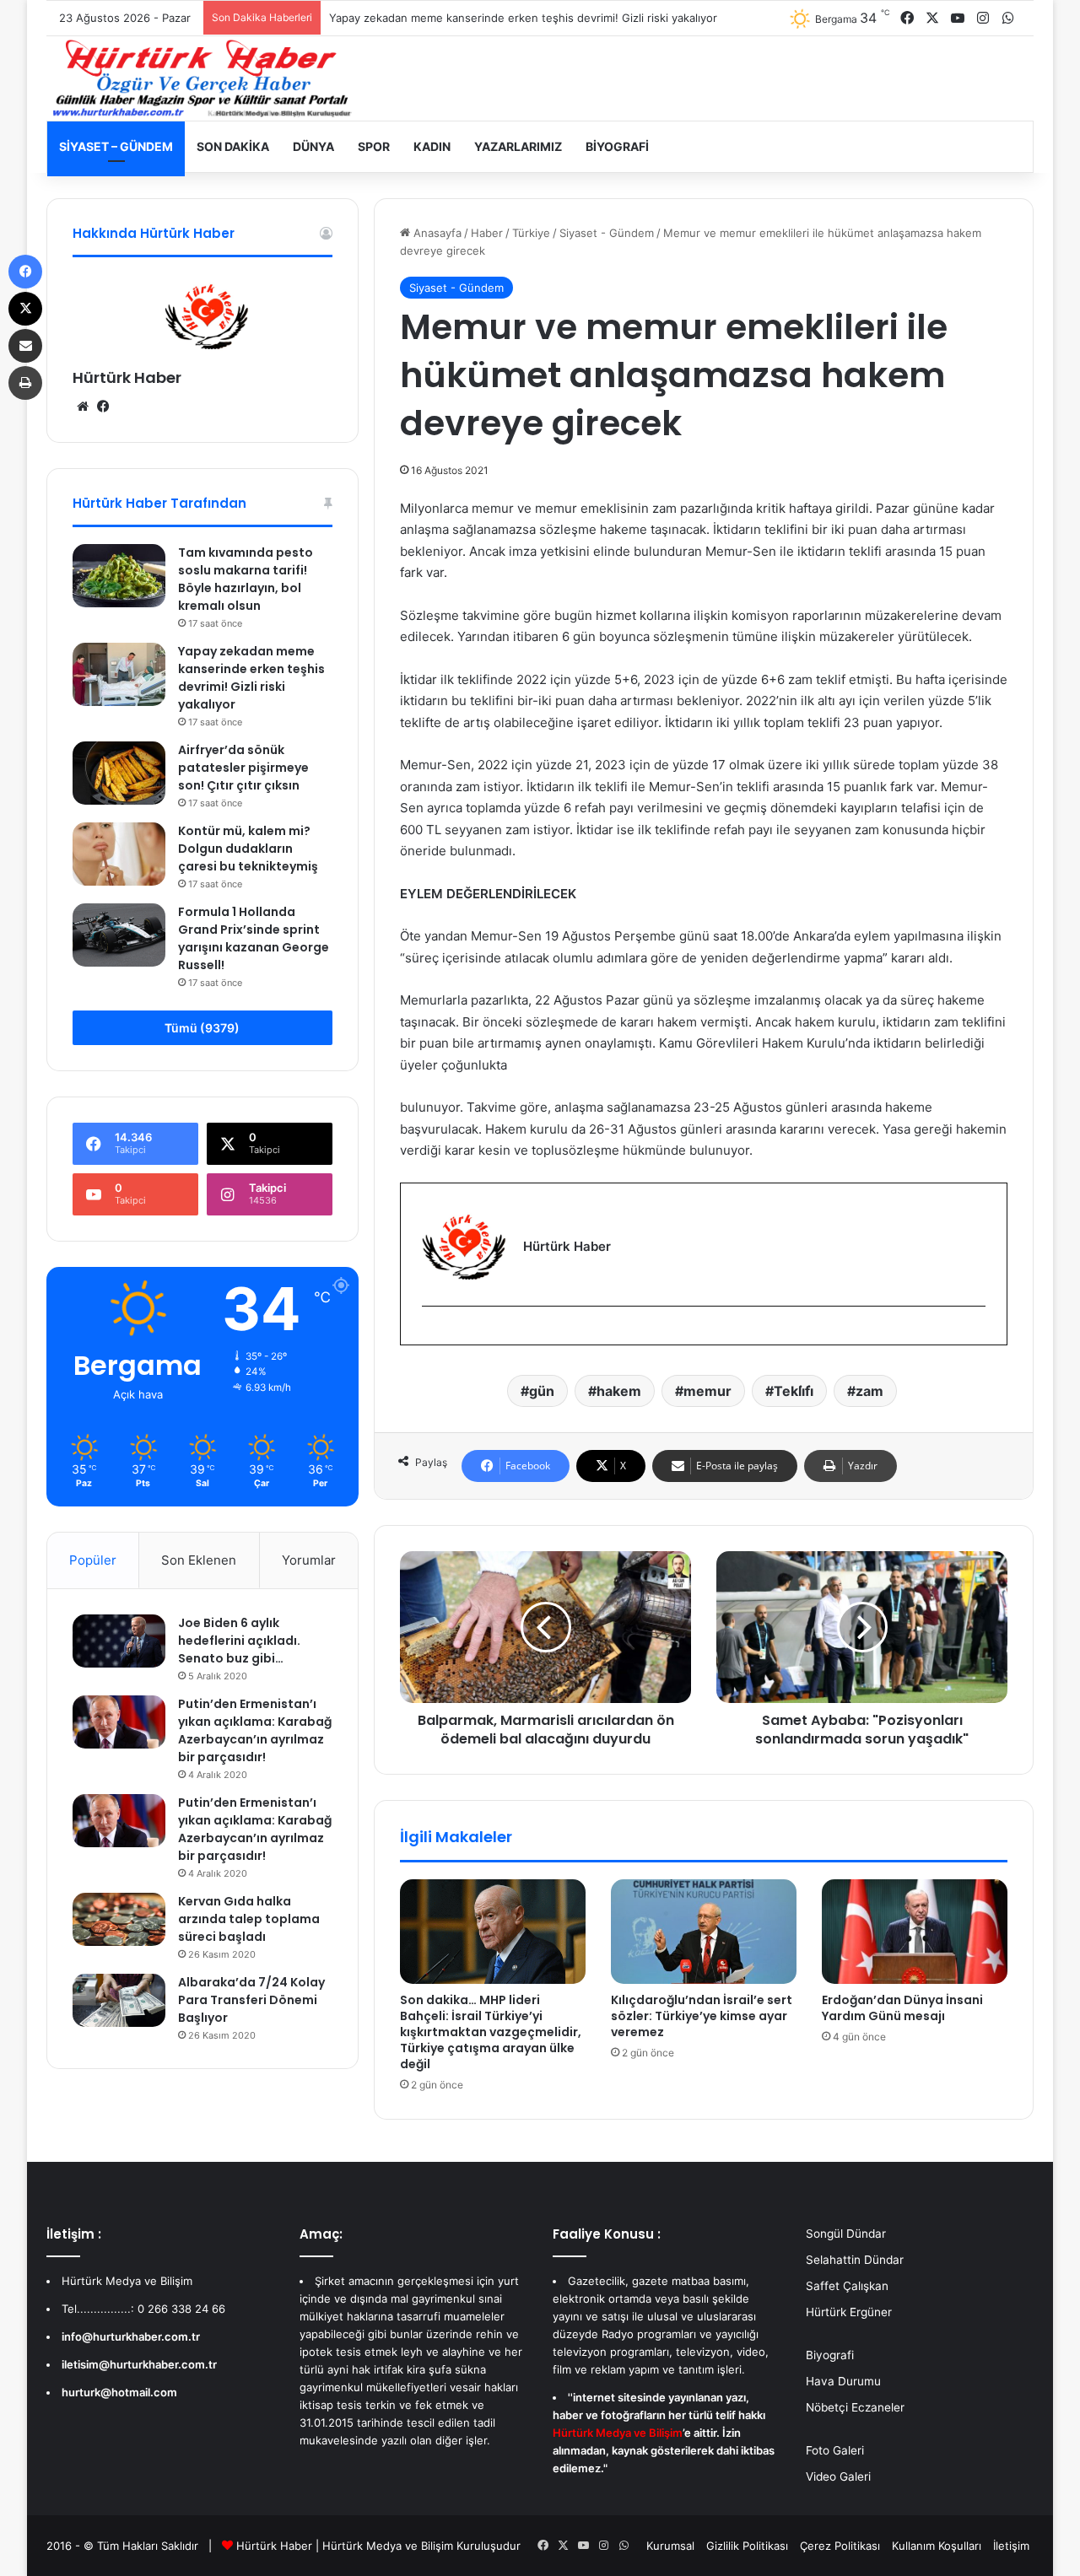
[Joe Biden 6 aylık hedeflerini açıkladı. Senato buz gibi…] (119, 1641)
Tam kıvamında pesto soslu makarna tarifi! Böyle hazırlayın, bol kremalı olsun (246, 579)
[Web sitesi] (83, 407)
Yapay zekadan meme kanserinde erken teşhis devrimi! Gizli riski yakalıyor (523, 18)
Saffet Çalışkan (847, 2286)
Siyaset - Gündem (607, 233)
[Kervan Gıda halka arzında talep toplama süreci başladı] (119, 1919)
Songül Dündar (846, 2234)
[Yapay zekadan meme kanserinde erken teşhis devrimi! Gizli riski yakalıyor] (119, 674)
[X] (25, 309)
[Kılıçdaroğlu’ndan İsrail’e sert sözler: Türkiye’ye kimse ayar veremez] (704, 1932)
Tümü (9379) (202, 1028)
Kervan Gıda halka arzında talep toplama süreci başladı (249, 1919)
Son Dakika (233, 146)
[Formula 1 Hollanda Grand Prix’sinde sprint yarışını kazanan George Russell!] (119, 935)
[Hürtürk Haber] (202, 78)
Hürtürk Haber (127, 377)
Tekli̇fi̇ (794, 1391)
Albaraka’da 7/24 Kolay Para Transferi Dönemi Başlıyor (251, 2000)
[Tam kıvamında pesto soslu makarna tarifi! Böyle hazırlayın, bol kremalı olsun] (119, 576)
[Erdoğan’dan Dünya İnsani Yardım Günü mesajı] (915, 1932)
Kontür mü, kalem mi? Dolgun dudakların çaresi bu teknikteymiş (248, 849)
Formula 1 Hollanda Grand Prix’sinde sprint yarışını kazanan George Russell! (254, 938)
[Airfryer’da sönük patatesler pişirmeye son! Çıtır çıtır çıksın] (119, 773)
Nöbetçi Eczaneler (855, 2407)
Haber (487, 233)
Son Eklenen (199, 1560)
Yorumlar (309, 1560)
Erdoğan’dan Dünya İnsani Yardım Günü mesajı (902, 2008)
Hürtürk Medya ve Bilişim (388, 2546)
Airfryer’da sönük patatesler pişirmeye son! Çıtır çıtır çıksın (243, 768)
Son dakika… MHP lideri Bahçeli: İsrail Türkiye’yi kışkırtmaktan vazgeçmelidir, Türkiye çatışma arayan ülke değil (491, 2032)
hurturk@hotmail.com (119, 2392)
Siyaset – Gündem (116, 146)
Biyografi (617, 146)
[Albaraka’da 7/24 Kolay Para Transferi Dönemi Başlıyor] (119, 2000)
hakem (619, 1391)
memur (707, 1391)
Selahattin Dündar (855, 2260)
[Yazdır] (25, 383)
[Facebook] (432, 1334)
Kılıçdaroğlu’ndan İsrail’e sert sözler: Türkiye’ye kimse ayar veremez (702, 2016)
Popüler (93, 1560)
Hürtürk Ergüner (849, 2312)
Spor (374, 146)
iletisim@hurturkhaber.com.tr (139, 2364)
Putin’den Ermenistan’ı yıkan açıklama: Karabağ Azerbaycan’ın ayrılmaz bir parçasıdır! (255, 1730)
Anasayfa (436, 233)
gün (542, 1391)
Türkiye (531, 233)
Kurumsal (670, 2546)
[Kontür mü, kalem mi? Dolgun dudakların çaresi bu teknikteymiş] (119, 854)
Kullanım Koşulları (937, 2546)
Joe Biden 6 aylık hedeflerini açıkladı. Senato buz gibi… (239, 1641)
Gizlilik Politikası (747, 2546)
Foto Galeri (835, 2450)
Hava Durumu (843, 2381)
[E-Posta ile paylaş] (25, 346)
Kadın (432, 146)
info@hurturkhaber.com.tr (131, 2336)
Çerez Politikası (840, 2546)
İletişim (1011, 2546)
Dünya (313, 146)
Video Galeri (838, 2476)
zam (869, 1391)
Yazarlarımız (518, 146)
